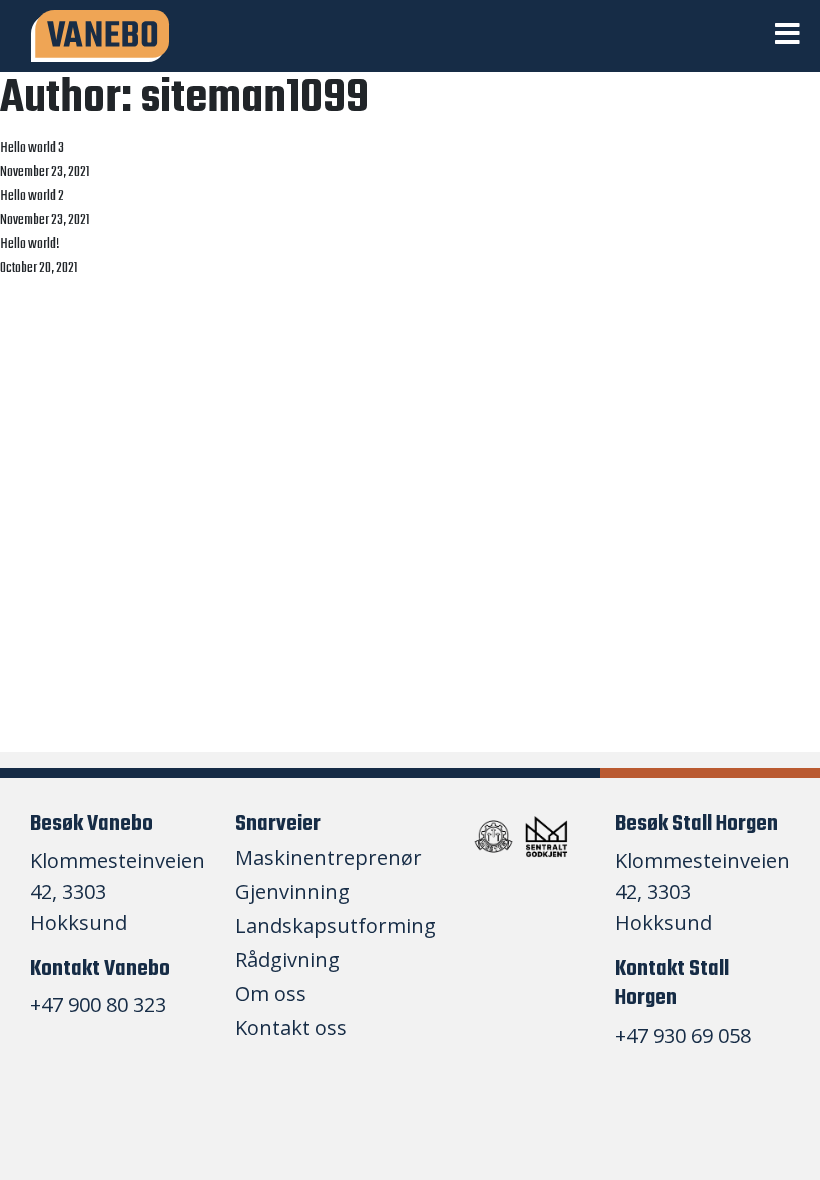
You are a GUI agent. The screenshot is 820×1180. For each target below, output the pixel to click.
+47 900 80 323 (98, 1004)
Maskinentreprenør (328, 858)
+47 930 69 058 (683, 1035)
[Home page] (100, 36)
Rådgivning (287, 960)
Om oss (270, 994)
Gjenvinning (292, 892)
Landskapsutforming (335, 926)
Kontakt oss (291, 1028)
